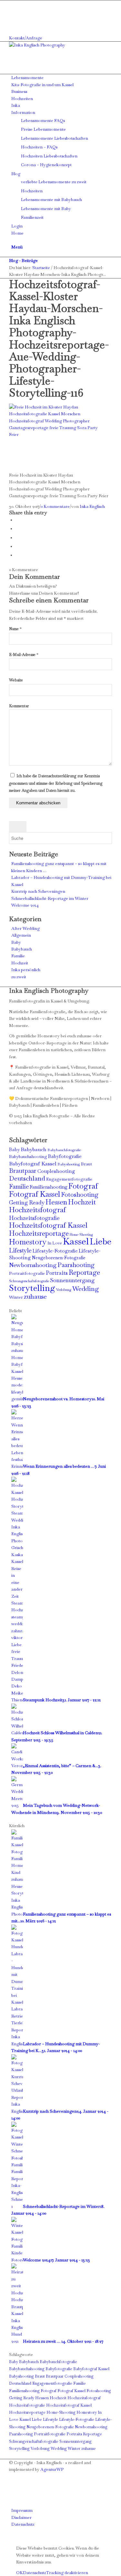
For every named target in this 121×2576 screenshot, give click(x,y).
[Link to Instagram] (13, 10)
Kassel (76, 1241)
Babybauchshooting (28, 1157)
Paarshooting (76, 1265)
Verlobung (64, 1290)
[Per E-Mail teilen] (17, 555)
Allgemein (21, 935)
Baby (16, 942)
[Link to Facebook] (13, 4)
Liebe (101, 1241)
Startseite (41, 268)
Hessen (56, 1202)
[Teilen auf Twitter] (17, 529)
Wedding (86, 1289)
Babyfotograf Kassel (33, 1164)
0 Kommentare (55, 506)
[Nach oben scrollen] (2, 2538)
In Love (55, 1243)
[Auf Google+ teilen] (17, 538)
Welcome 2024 (25, 905)
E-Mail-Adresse (24, 655)
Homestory (28, 1242)
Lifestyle (20, 1250)
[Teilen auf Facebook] (17, 520)
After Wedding (25, 928)
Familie (18, 956)
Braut (86, 1164)
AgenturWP (52, 2469)
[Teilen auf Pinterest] (17, 546)
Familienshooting (49, 1187)
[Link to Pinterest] (13, 18)
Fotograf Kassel (35, 1194)
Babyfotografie (65, 1156)
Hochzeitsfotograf (37, 1210)
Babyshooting (69, 1164)
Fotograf (83, 1186)
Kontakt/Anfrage (26, 38)
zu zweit (19, 977)
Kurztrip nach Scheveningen (38, 891)
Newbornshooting (33, 1265)
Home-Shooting (81, 1234)
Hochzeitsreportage (39, 1233)
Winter (16, 1297)
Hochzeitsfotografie (34, 1218)
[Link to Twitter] (13, 24)
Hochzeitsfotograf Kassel (48, 1225)
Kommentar (19, 706)
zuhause (35, 1296)
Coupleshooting (56, 1171)
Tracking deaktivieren (67, 2573)
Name (15, 629)
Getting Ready (27, 1202)
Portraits (57, 1273)
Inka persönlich (26, 970)
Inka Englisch (92, 506)
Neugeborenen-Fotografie (59, 1258)
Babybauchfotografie (64, 1150)
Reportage (84, 1272)
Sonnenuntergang (72, 1280)
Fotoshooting (80, 1195)
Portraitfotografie (27, 1273)
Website (16, 680)
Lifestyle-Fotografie (55, 1251)
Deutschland (27, 1178)
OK (20, 2573)
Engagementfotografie (69, 1179)
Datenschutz (35, 2573)
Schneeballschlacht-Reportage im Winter (50, 898)
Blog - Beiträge (23, 261)
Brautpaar (23, 1171)
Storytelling (32, 1288)
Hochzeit (20, 963)
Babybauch (22, 949)
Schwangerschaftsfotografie (29, 1281)
